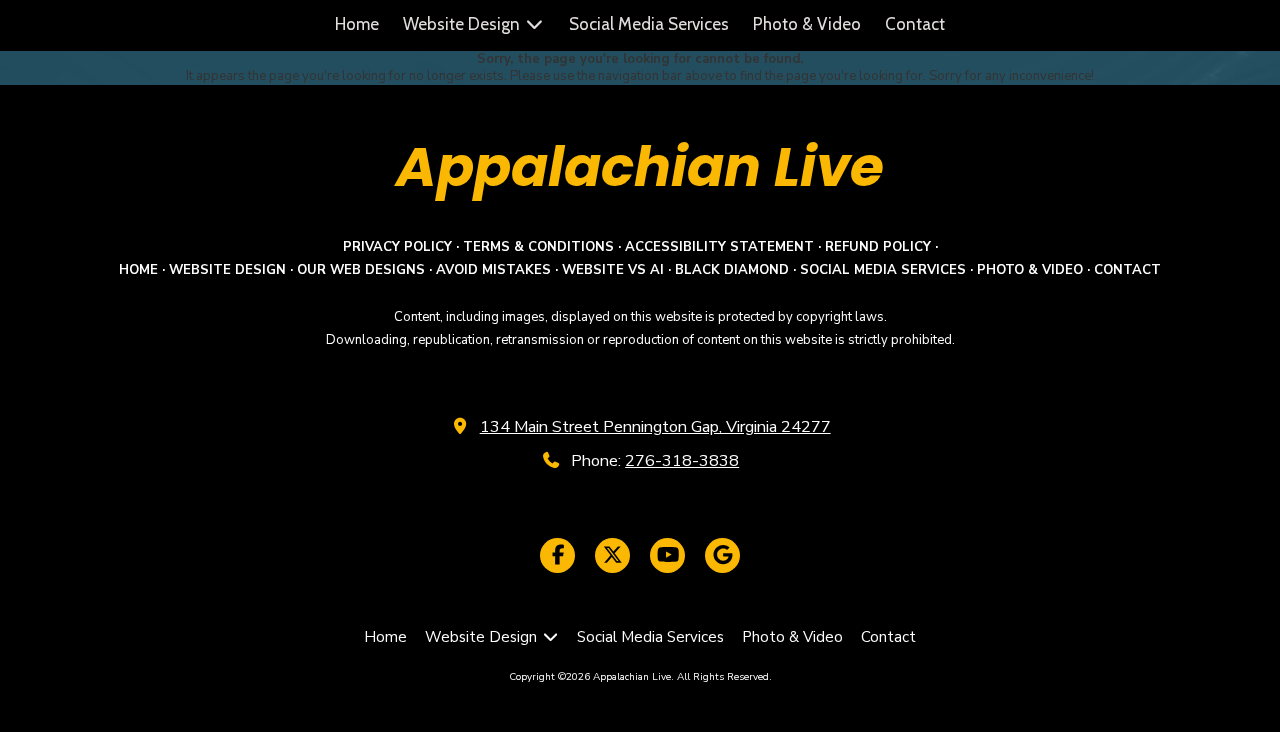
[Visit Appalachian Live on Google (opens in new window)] (722, 555)
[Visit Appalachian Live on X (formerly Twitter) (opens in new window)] (612, 555)
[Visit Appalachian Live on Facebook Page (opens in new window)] (557, 555)
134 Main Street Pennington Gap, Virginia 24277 (655, 427)
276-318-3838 (682, 461)
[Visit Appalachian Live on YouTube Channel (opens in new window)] (667, 555)
